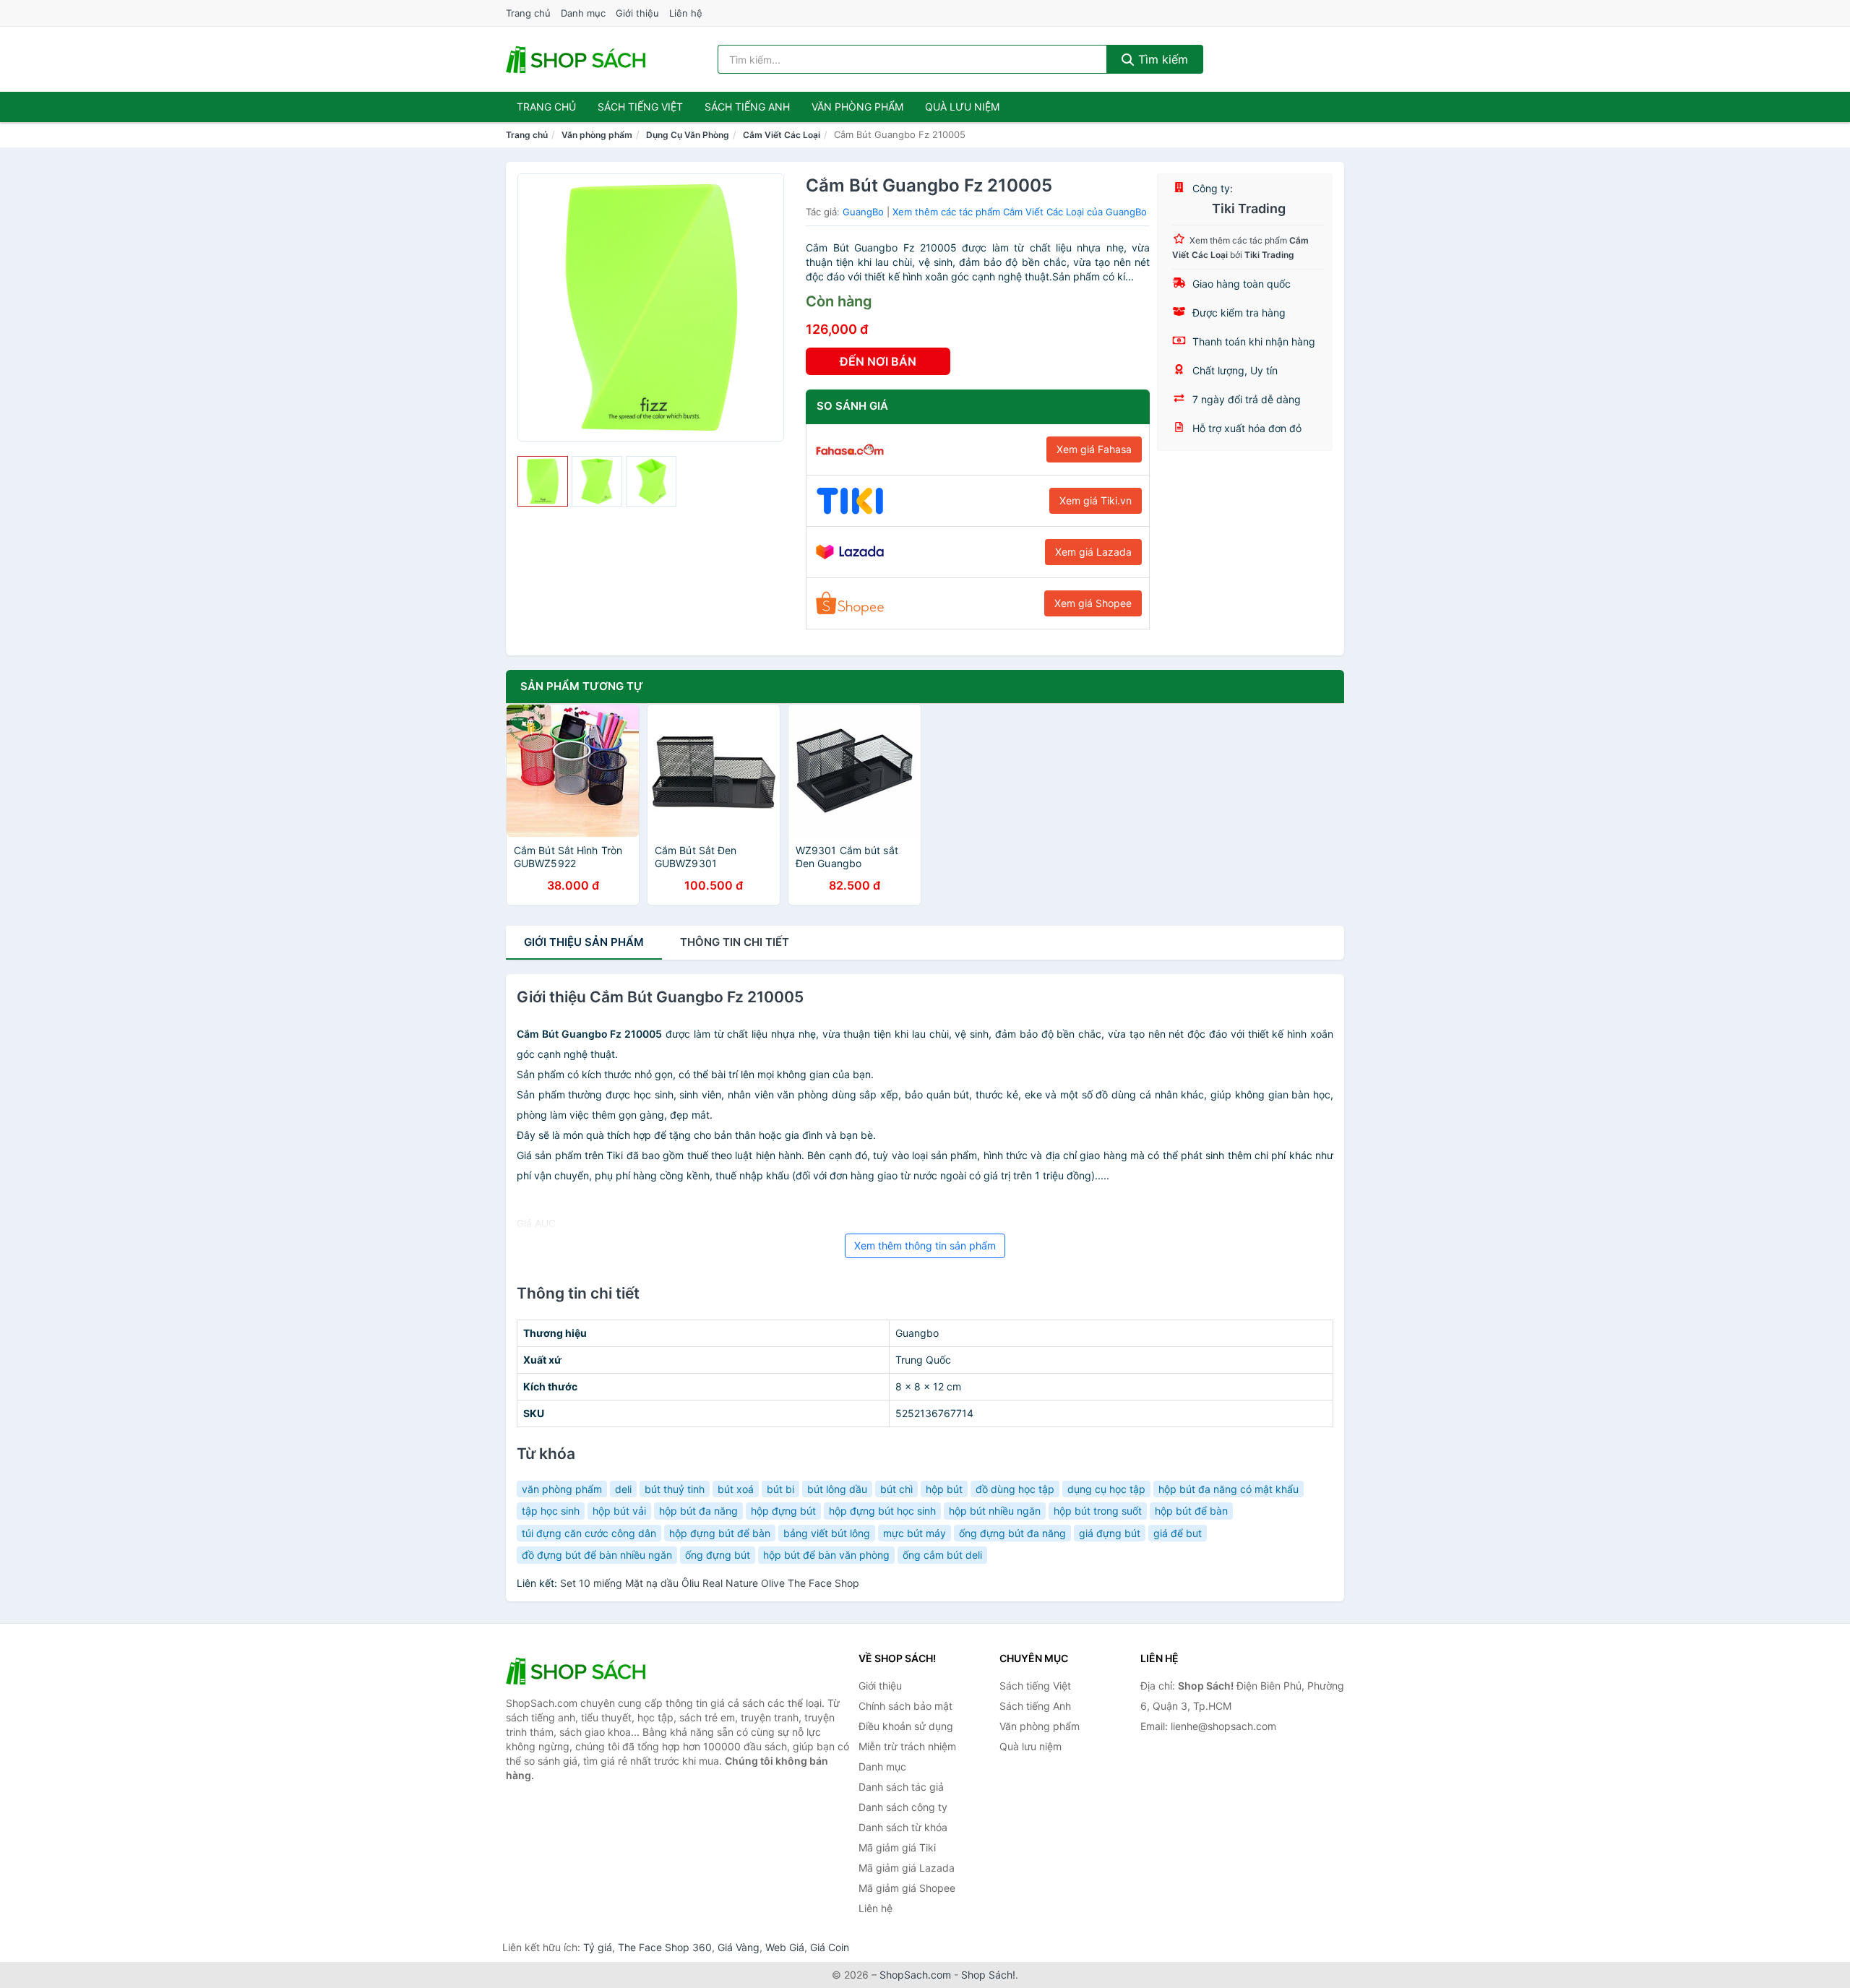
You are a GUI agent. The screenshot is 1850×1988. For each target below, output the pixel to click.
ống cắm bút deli (942, 1555)
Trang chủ (528, 13)
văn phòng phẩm (562, 1489)
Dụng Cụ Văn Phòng (688, 135)
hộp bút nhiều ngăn (995, 1511)
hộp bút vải (619, 1511)
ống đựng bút (718, 1555)
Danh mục (583, 13)
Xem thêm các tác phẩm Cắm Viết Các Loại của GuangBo (1020, 212)
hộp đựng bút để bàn (720, 1533)
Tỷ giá (598, 1947)
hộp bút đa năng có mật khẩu (1229, 1489)
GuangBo (863, 212)
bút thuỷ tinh (675, 1489)
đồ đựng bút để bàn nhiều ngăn (597, 1555)
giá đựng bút (1110, 1533)
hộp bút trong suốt (1098, 1511)
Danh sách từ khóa (903, 1827)
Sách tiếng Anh (1035, 1706)
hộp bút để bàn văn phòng (826, 1555)
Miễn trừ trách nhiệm (907, 1746)
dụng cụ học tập (1106, 1489)
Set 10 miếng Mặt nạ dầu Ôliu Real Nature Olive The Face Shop (710, 1583)
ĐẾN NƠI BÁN (878, 361)
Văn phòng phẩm (857, 107)
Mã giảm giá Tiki (897, 1847)
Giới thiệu (637, 13)
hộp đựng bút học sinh (882, 1511)
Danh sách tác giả (901, 1787)
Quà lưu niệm (962, 107)
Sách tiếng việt (640, 107)
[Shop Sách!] (578, 1671)
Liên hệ (686, 13)
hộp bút (944, 1489)
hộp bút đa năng (698, 1511)
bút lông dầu (837, 1489)
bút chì (896, 1489)
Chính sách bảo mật (905, 1706)
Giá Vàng (739, 1947)
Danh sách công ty (903, 1807)
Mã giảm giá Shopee (907, 1888)
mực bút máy (915, 1533)
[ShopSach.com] (578, 59)
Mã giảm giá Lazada (907, 1868)
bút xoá (736, 1489)
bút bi (780, 1489)
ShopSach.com (915, 1975)
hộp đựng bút (783, 1511)
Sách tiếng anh (747, 107)
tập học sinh (551, 1511)
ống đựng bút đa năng (1012, 1533)
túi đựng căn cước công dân (589, 1533)
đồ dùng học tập (1015, 1489)
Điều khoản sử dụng (906, 1726)
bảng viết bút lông (827, 1533)
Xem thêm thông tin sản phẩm (925, 1245)
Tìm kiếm (1161, 59)
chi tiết (735, 942)
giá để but (1178, 1533)
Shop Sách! (988, 1975)
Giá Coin (830, 1947)
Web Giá (785, 1947)
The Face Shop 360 (665, 1947)
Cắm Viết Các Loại (782, 135)
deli (623, 1489)
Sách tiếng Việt (1035, 1686)
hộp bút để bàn (1191, 1511)
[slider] (543, 481)
